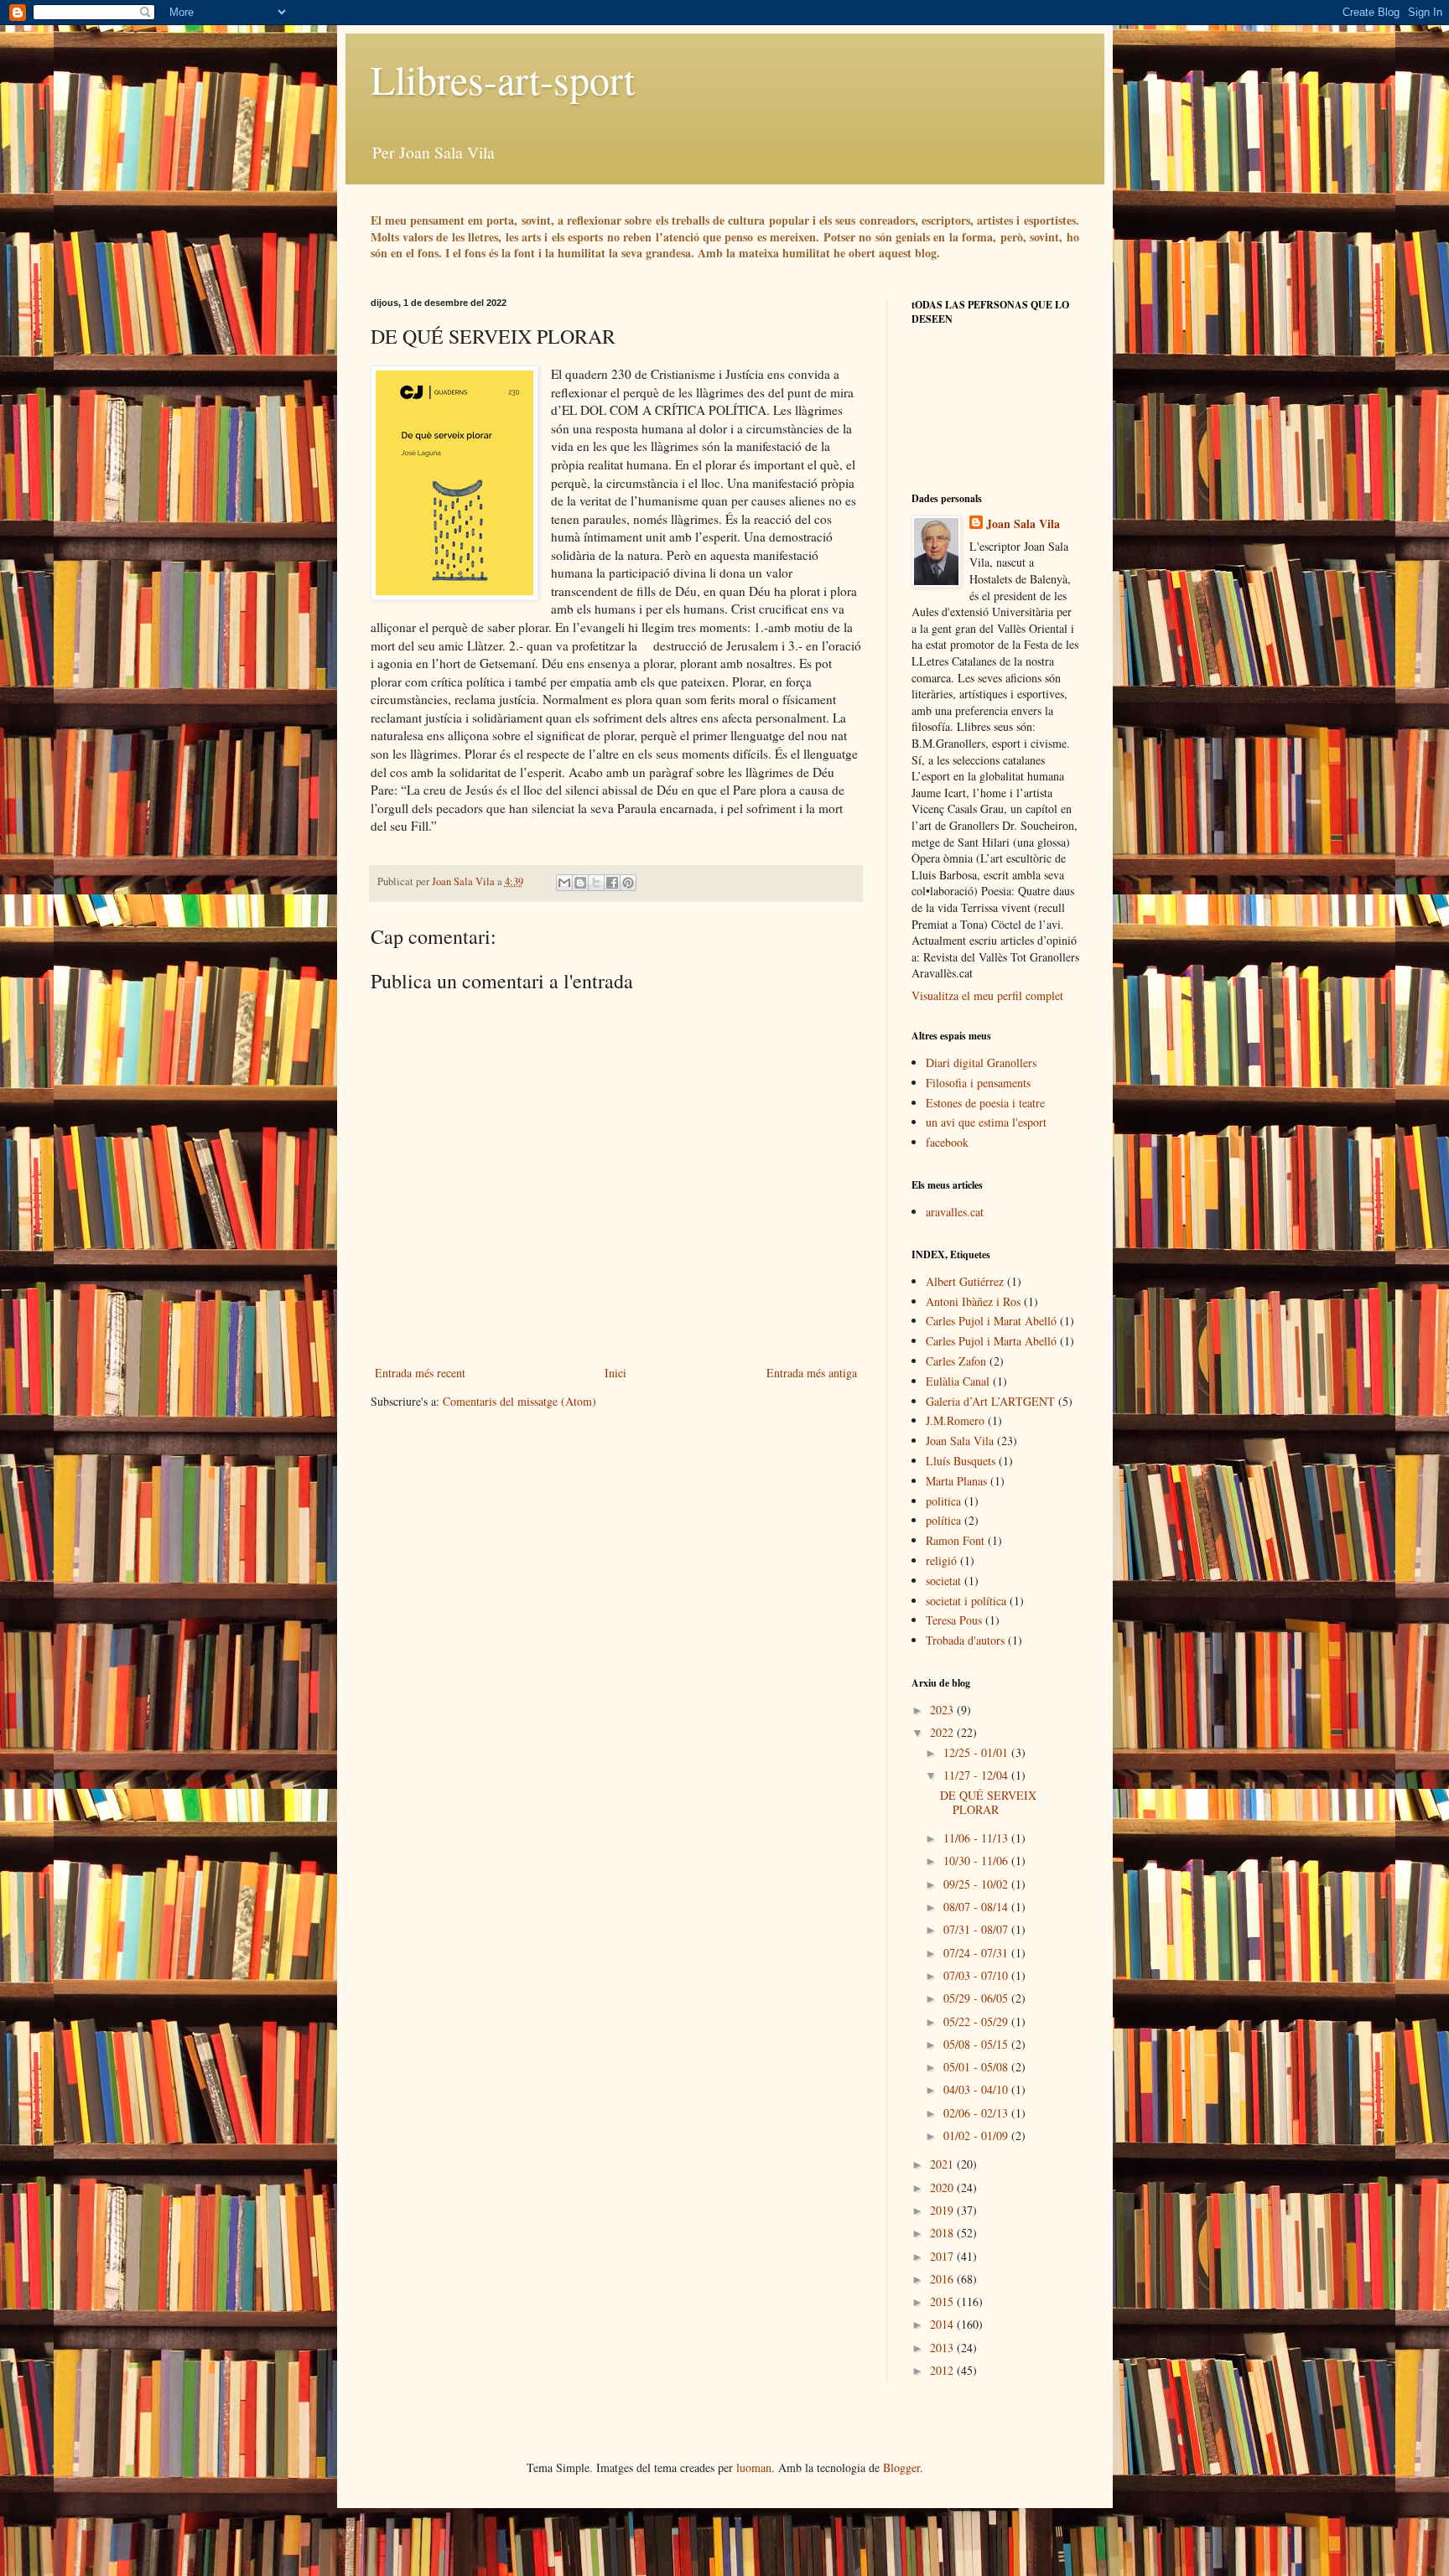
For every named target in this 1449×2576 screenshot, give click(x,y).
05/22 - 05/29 (977, 2021)
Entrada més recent (420, 1373)
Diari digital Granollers (981, 1063)
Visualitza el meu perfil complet (987, 995)
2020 (943, 2187)
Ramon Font (955, 1540)
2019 (943, 2210)
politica (943, 1501)
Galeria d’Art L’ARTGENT (990, 1401)
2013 (943, 2348)
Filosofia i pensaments (978, 1083)
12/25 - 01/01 (977, 1752)
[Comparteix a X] (596, 883)
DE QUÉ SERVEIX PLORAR (988, 1802)
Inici (615, 1373)
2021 (943, 2164)
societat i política (966, 1601)
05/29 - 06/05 (977, 1998)
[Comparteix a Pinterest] (628, 883)
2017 (943, 2256)
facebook (947, 1142)
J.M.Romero (955, 1420)
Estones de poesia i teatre (985, 1103)
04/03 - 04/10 (977, 2089)
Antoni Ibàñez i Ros (973, 1301)
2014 (943, 2324)
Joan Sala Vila (1023, 524)
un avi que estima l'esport (986, 1122)
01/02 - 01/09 (977, 2135)
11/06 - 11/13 (977, 1838)
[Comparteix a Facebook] (612, 883)
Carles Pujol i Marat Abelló (991, 1321)
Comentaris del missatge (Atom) (519, 1401)
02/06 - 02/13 (977, 2113)
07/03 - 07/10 (977, 1975)
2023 (943, 1710)
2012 (943, 2370)
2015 (943, 2301)
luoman (754, 2467)
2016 (943, 2279)
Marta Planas (956, 1481)
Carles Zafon (956, 1361)
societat (943, 1581)
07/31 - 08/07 (977, 1929)
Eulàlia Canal (958, 1381)
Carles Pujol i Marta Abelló (991, 1341)
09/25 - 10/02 (977, 1884)
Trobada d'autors (965, 1640)
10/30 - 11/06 (977, 1861)
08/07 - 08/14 (977, 1907)
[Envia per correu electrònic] (564, 883)
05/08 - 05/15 (977, 2044)
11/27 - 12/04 (977, 1775)
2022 (943, 1732)
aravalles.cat (955, 1212)
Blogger (901, 2467)
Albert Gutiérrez (965, 1281)
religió (941, 1560)
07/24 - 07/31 (977, 1953)
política (943, 1520)
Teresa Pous (954, 1620)
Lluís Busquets (961, 1461)
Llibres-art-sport (503, 79)
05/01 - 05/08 (977, 2067)
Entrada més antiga (812, 1373)
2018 (943, 2233)
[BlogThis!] (580, 883)
